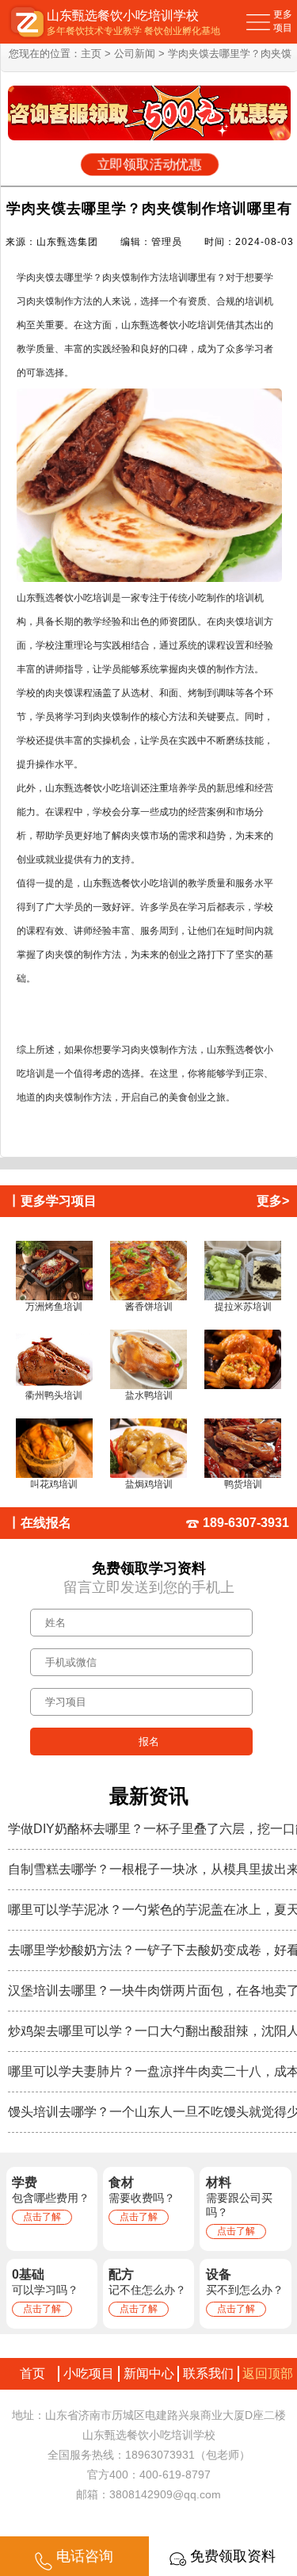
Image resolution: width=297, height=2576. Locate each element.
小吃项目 (89, 2373)
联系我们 (208, 2373)
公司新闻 (135, 54)
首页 (29, 2373)
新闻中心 (149, 2373)
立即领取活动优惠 (149, 165)
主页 (91, 54)
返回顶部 (268, 2373)
